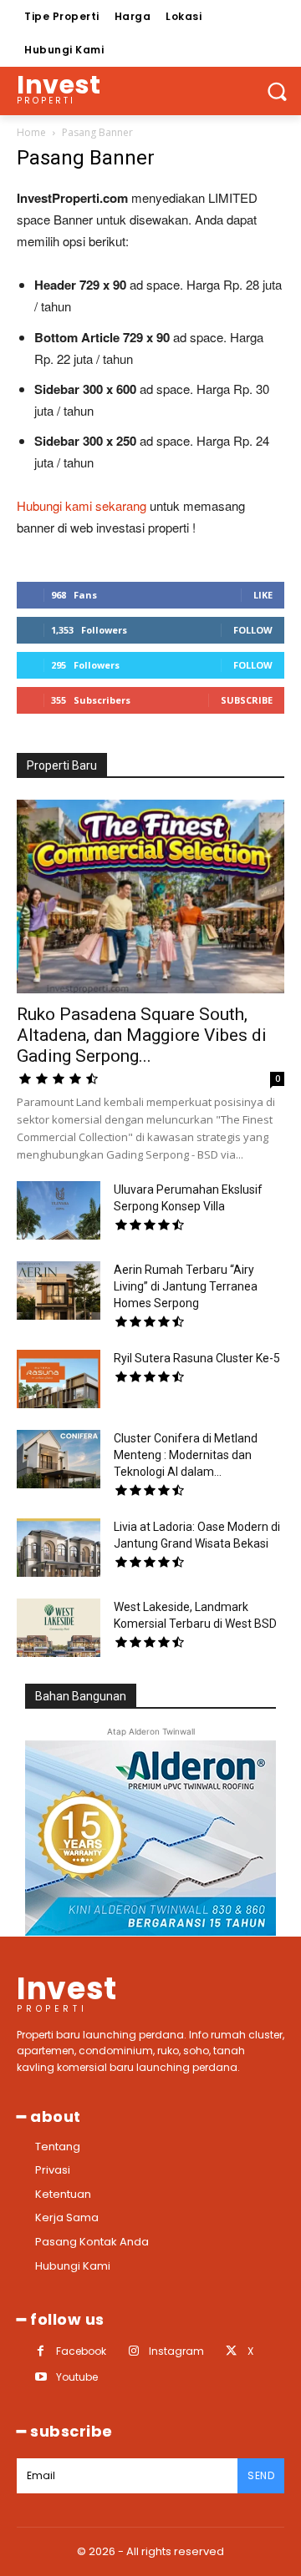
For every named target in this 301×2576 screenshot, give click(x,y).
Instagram (176, 2351)
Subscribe (247, 700)
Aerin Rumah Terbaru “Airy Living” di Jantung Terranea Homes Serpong (186, 1286)
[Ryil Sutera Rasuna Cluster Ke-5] (59, 1379)
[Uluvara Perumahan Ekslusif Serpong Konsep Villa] (59, 1210)
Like (263, 595)
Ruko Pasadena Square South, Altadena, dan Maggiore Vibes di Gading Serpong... (142, 1035)
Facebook (81, 2351)
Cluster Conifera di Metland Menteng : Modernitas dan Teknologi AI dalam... (186, 1455)
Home (31, 132)
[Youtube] (41, 2377)
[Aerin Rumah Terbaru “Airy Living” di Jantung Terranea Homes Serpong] (59, 1291)
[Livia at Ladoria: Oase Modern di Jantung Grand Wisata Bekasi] (59, 1548)
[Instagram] (133, 2351)
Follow (253, 630)
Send (261, 2475)
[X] (231, 2351)
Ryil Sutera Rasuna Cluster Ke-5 (197, 1358)
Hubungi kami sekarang (82, 505)
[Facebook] (41, 2351)
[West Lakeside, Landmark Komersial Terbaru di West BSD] (59, 1628)
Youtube (77, 2377)
